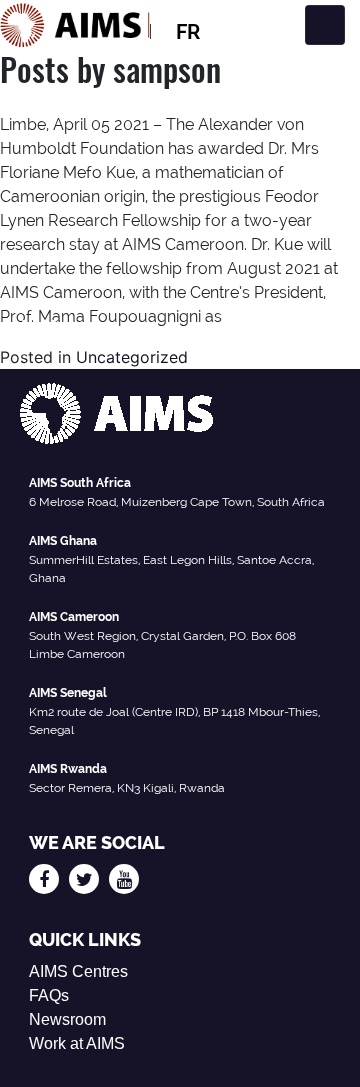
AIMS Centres (78, 971)
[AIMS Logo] (75, 25)
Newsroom (67, 1019)
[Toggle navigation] (325, 25)
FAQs (49, 995)
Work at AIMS (77, 1043)
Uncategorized (132, 357)
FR (188, 32)
